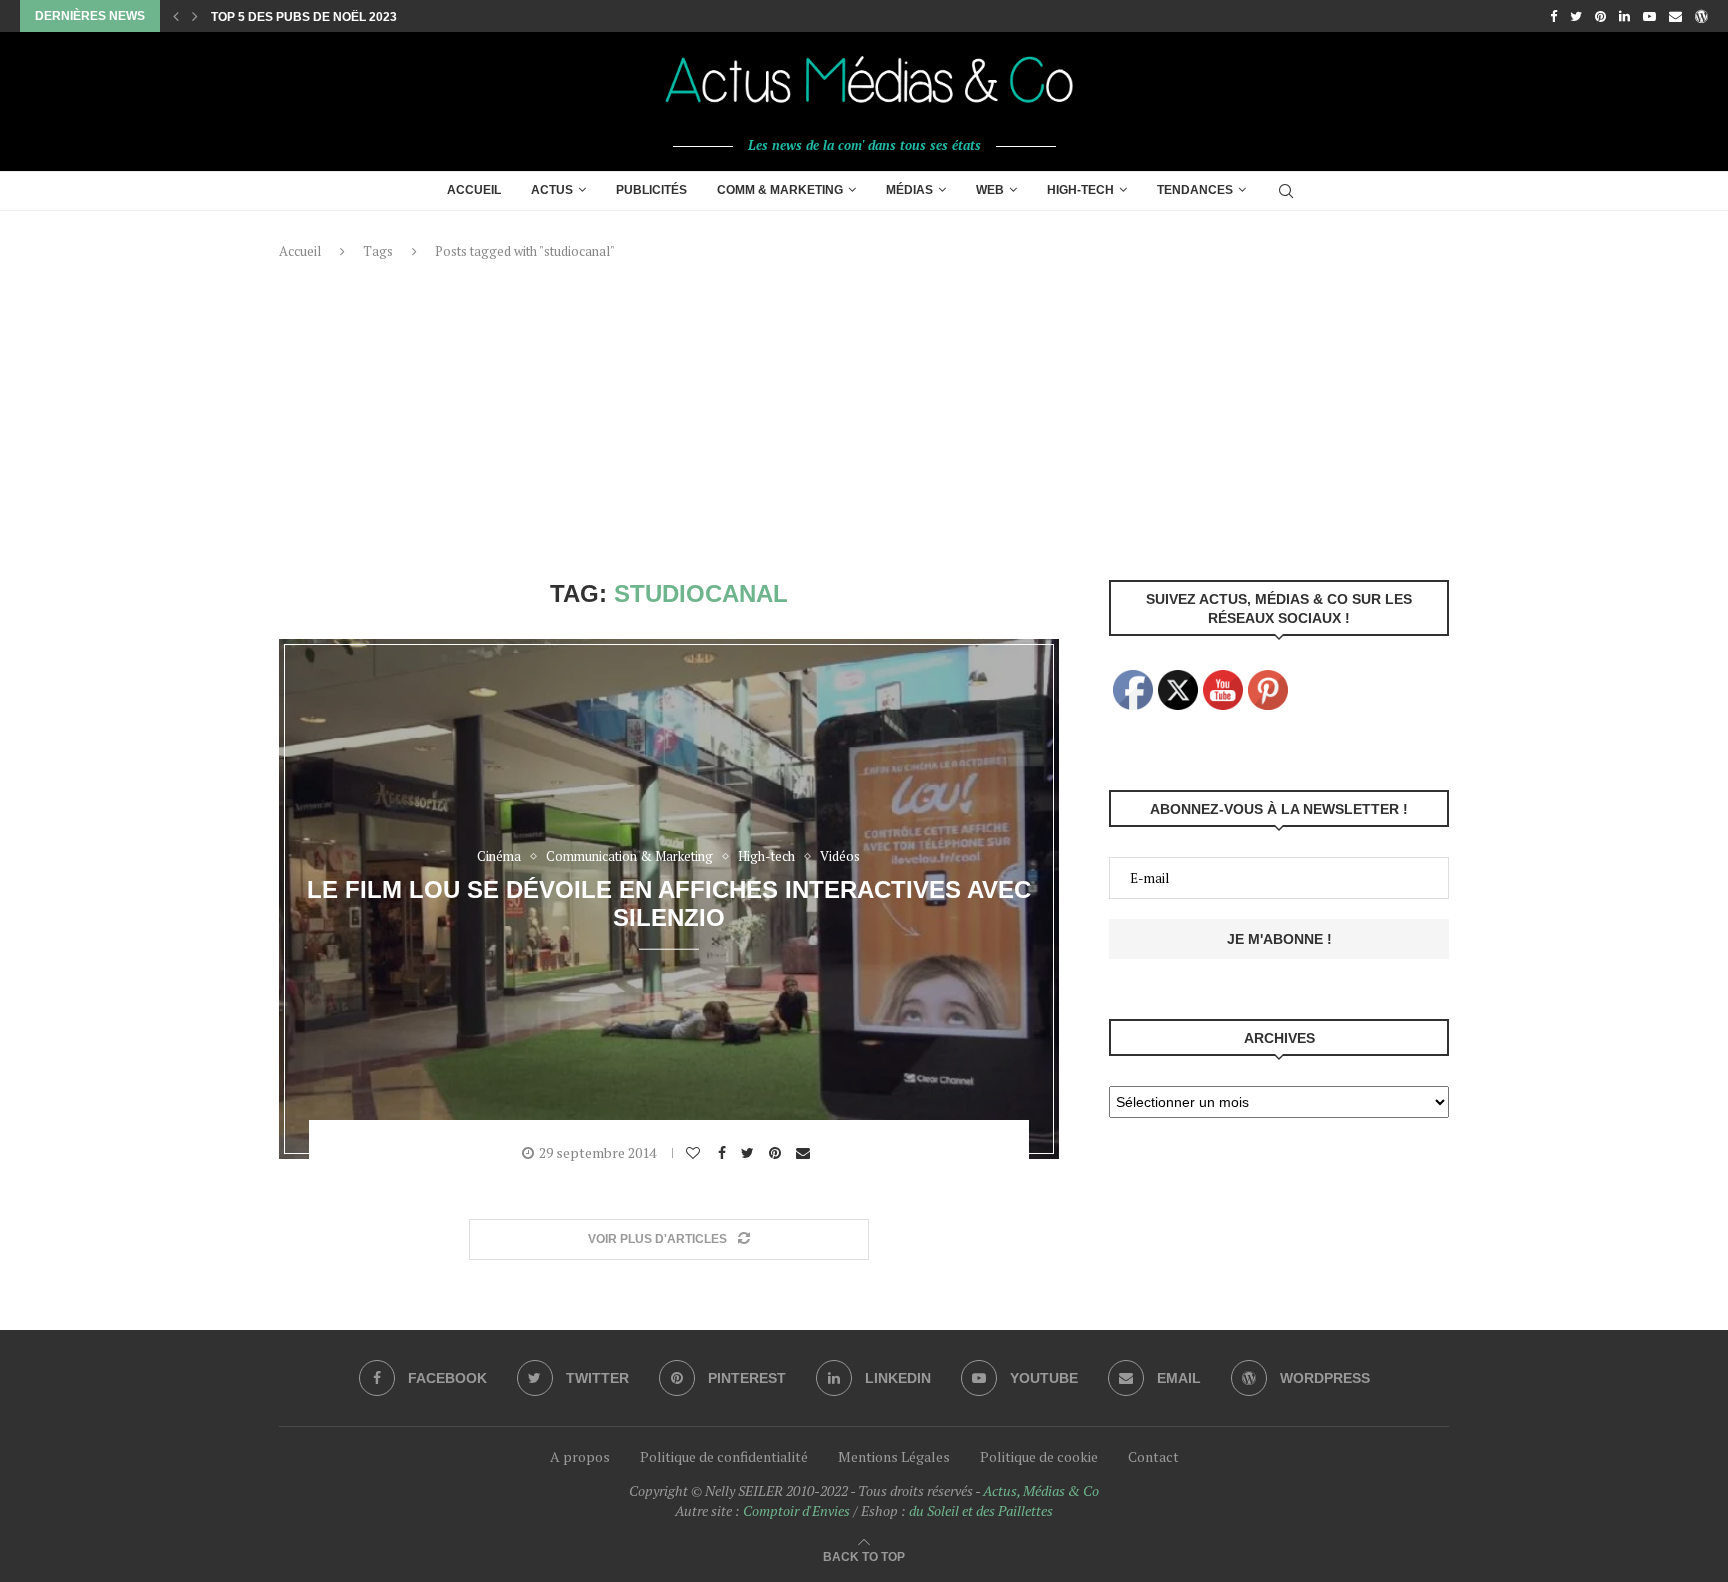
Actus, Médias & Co (1041, 1490)
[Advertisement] (864, 420)
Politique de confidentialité (724, 1456)
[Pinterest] (1600, 16)
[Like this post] (695, 1153)
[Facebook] (1553, 16)
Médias (909, 190)
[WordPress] (1701, 16)
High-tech (1080, 190)
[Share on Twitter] (750, 1153)
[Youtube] (1649, 16)
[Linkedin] (1624, 16)
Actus (552, 190)
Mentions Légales (894, 1456)
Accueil (474, 190)
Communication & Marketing (629, 857)
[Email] (1675, 16)
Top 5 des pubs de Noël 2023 (304, 17)
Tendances (1195, 190)
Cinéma (499, 857)
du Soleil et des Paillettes (981, 1510)
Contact (1153, 1456)
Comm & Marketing (780, 190)
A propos (580, 1456)
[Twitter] (1576, 16)
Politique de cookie (1039, 1456)
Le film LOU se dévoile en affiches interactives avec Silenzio (669, 902)
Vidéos (840, 857)
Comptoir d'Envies (796, 1510)
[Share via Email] (805, 1153)
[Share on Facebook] (724, 1153)
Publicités (651, 190)
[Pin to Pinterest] (777, 1153)
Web (990, 190)
